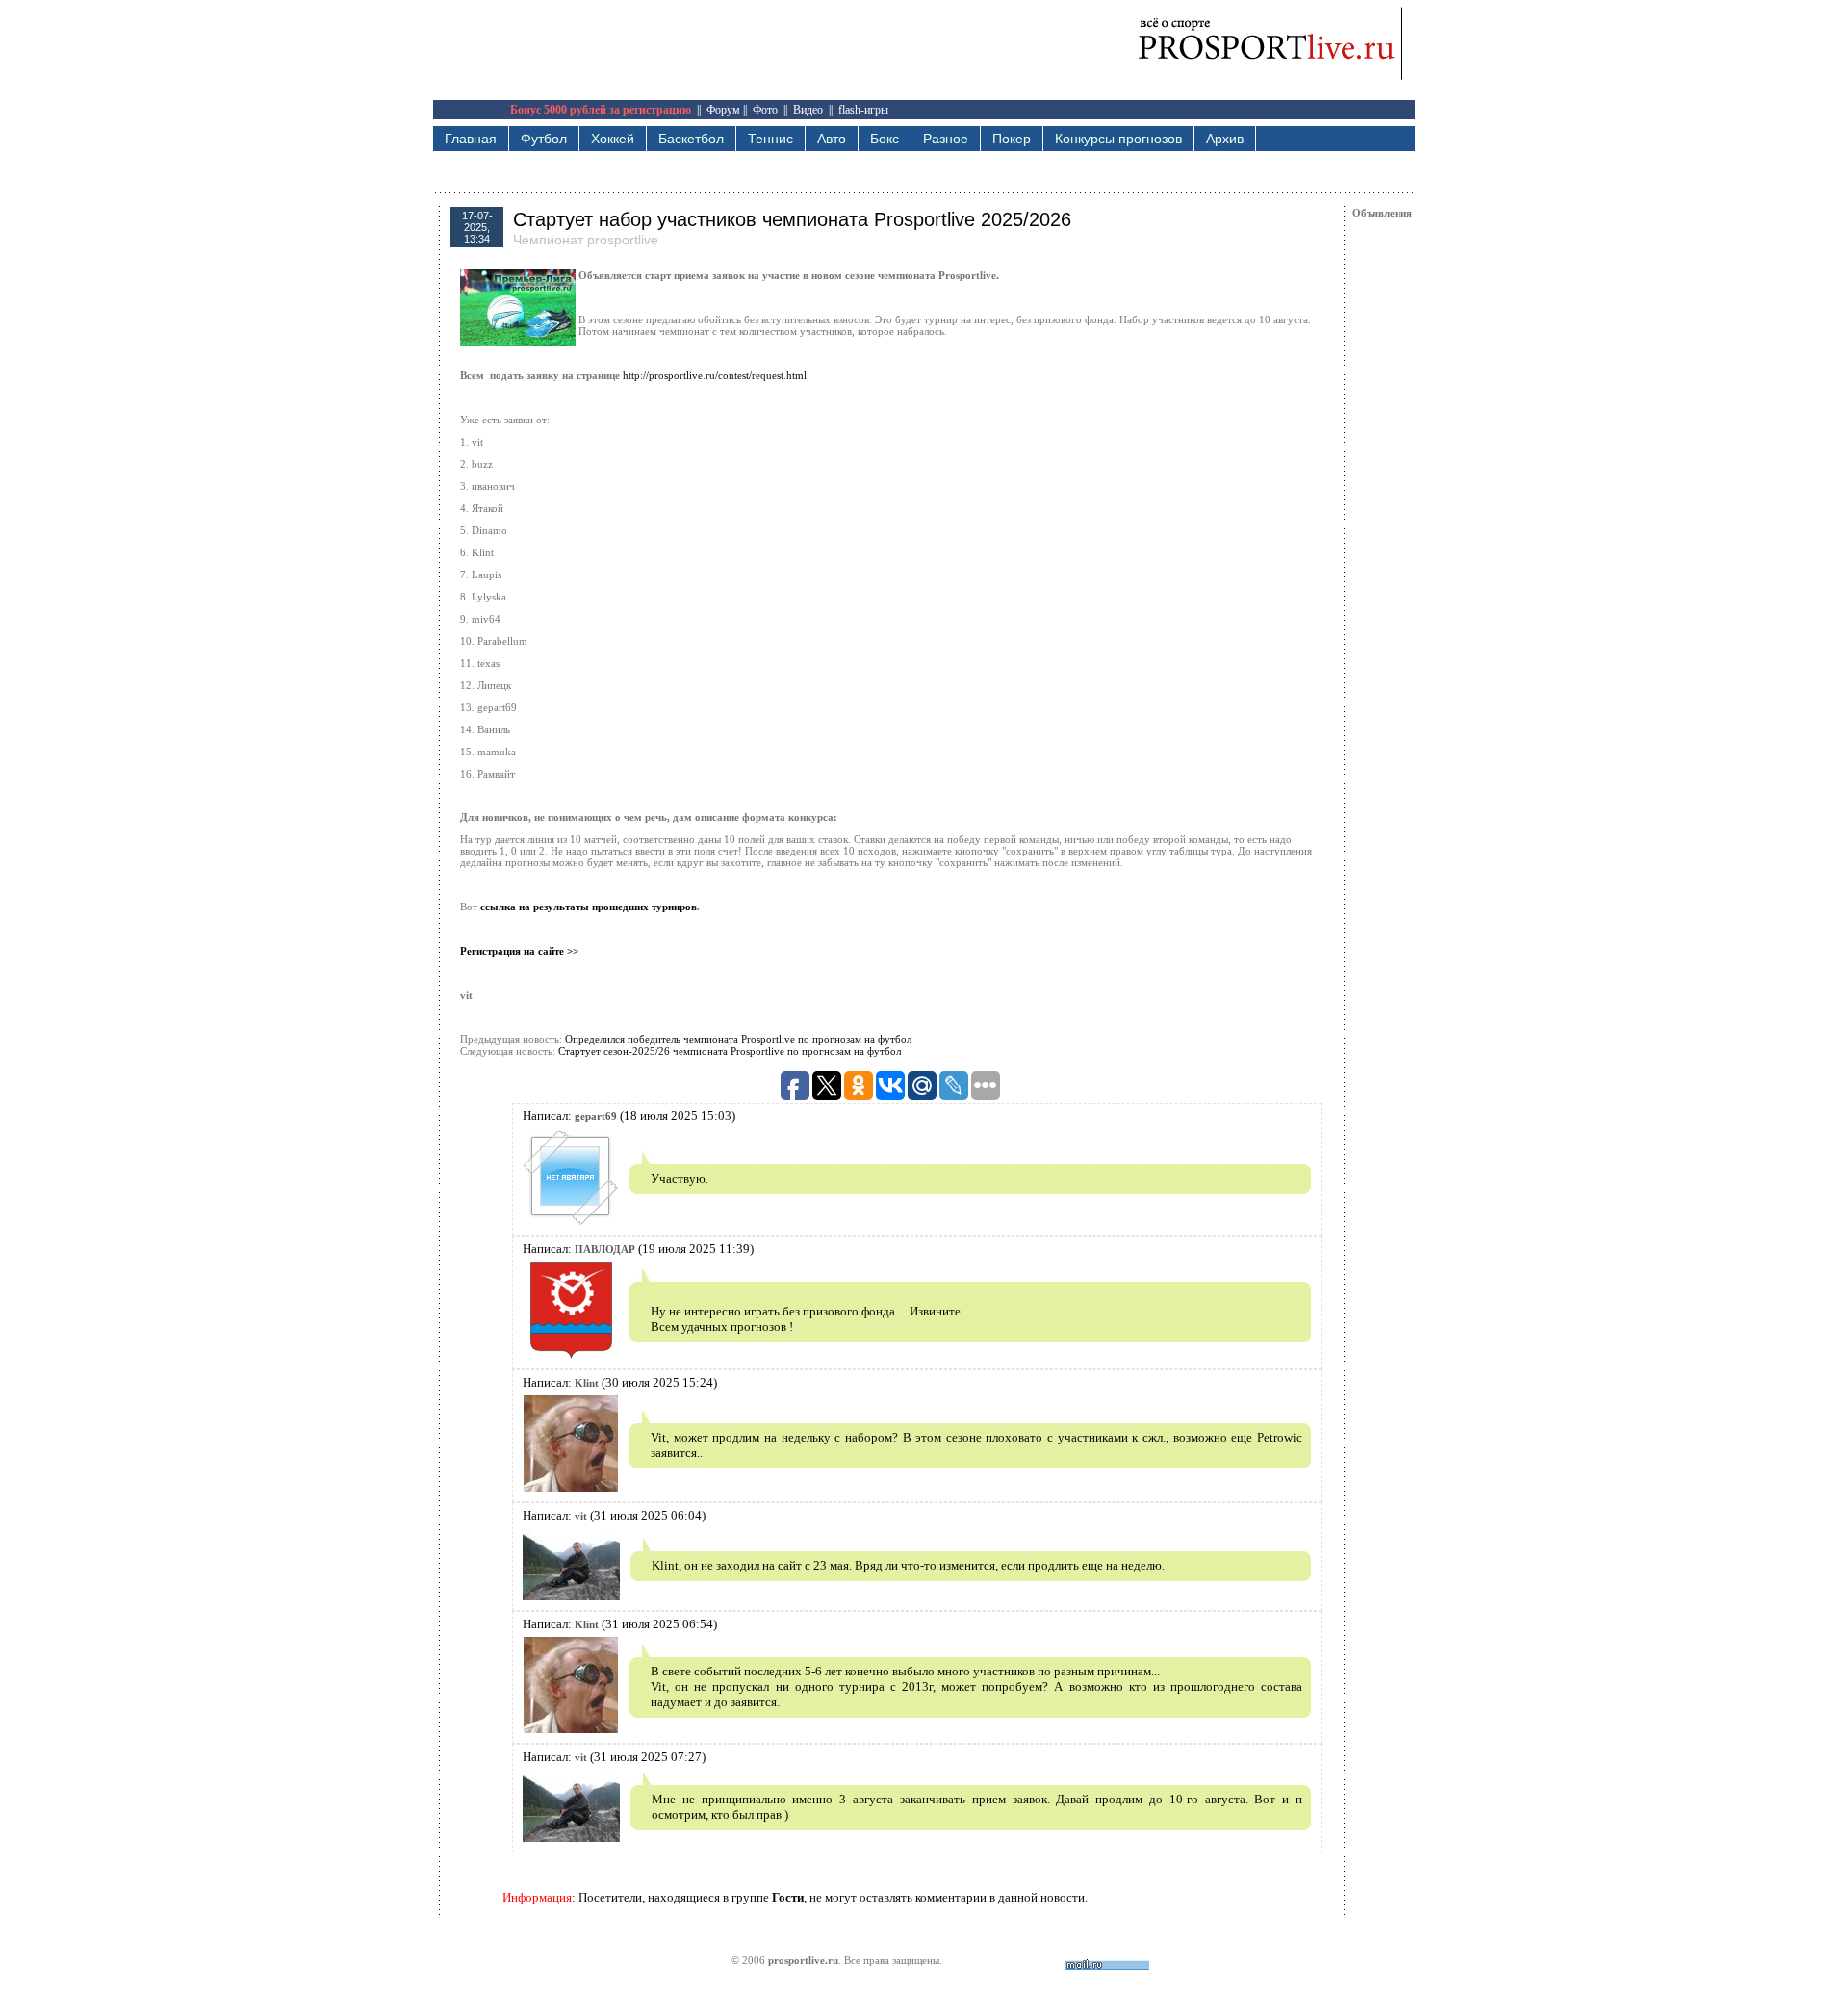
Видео (808, 110)
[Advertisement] (783, 43)
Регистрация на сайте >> (519, 951)
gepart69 (596, 1116)
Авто (832, 139)
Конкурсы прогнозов (1118, 139)
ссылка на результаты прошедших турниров (589, 907)
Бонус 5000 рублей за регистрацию (601, 110)
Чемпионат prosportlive (586, 240)
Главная (471, 139)
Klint (587, 1383)
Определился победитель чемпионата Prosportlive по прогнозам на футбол (738, 1039)
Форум (723, 110)
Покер (1012, 139)
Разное (946, 139)
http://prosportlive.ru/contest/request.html (715, 375)
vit (581, 1516)
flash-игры (863, 110)
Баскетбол (691, 139)
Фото (765, 110)
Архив (1225, 139)
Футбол (544, 139)
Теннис (770, 139)
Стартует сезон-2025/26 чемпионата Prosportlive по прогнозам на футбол (730, 1051)
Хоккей (613, 139)
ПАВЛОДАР (605, 1249)
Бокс (885, 139)
